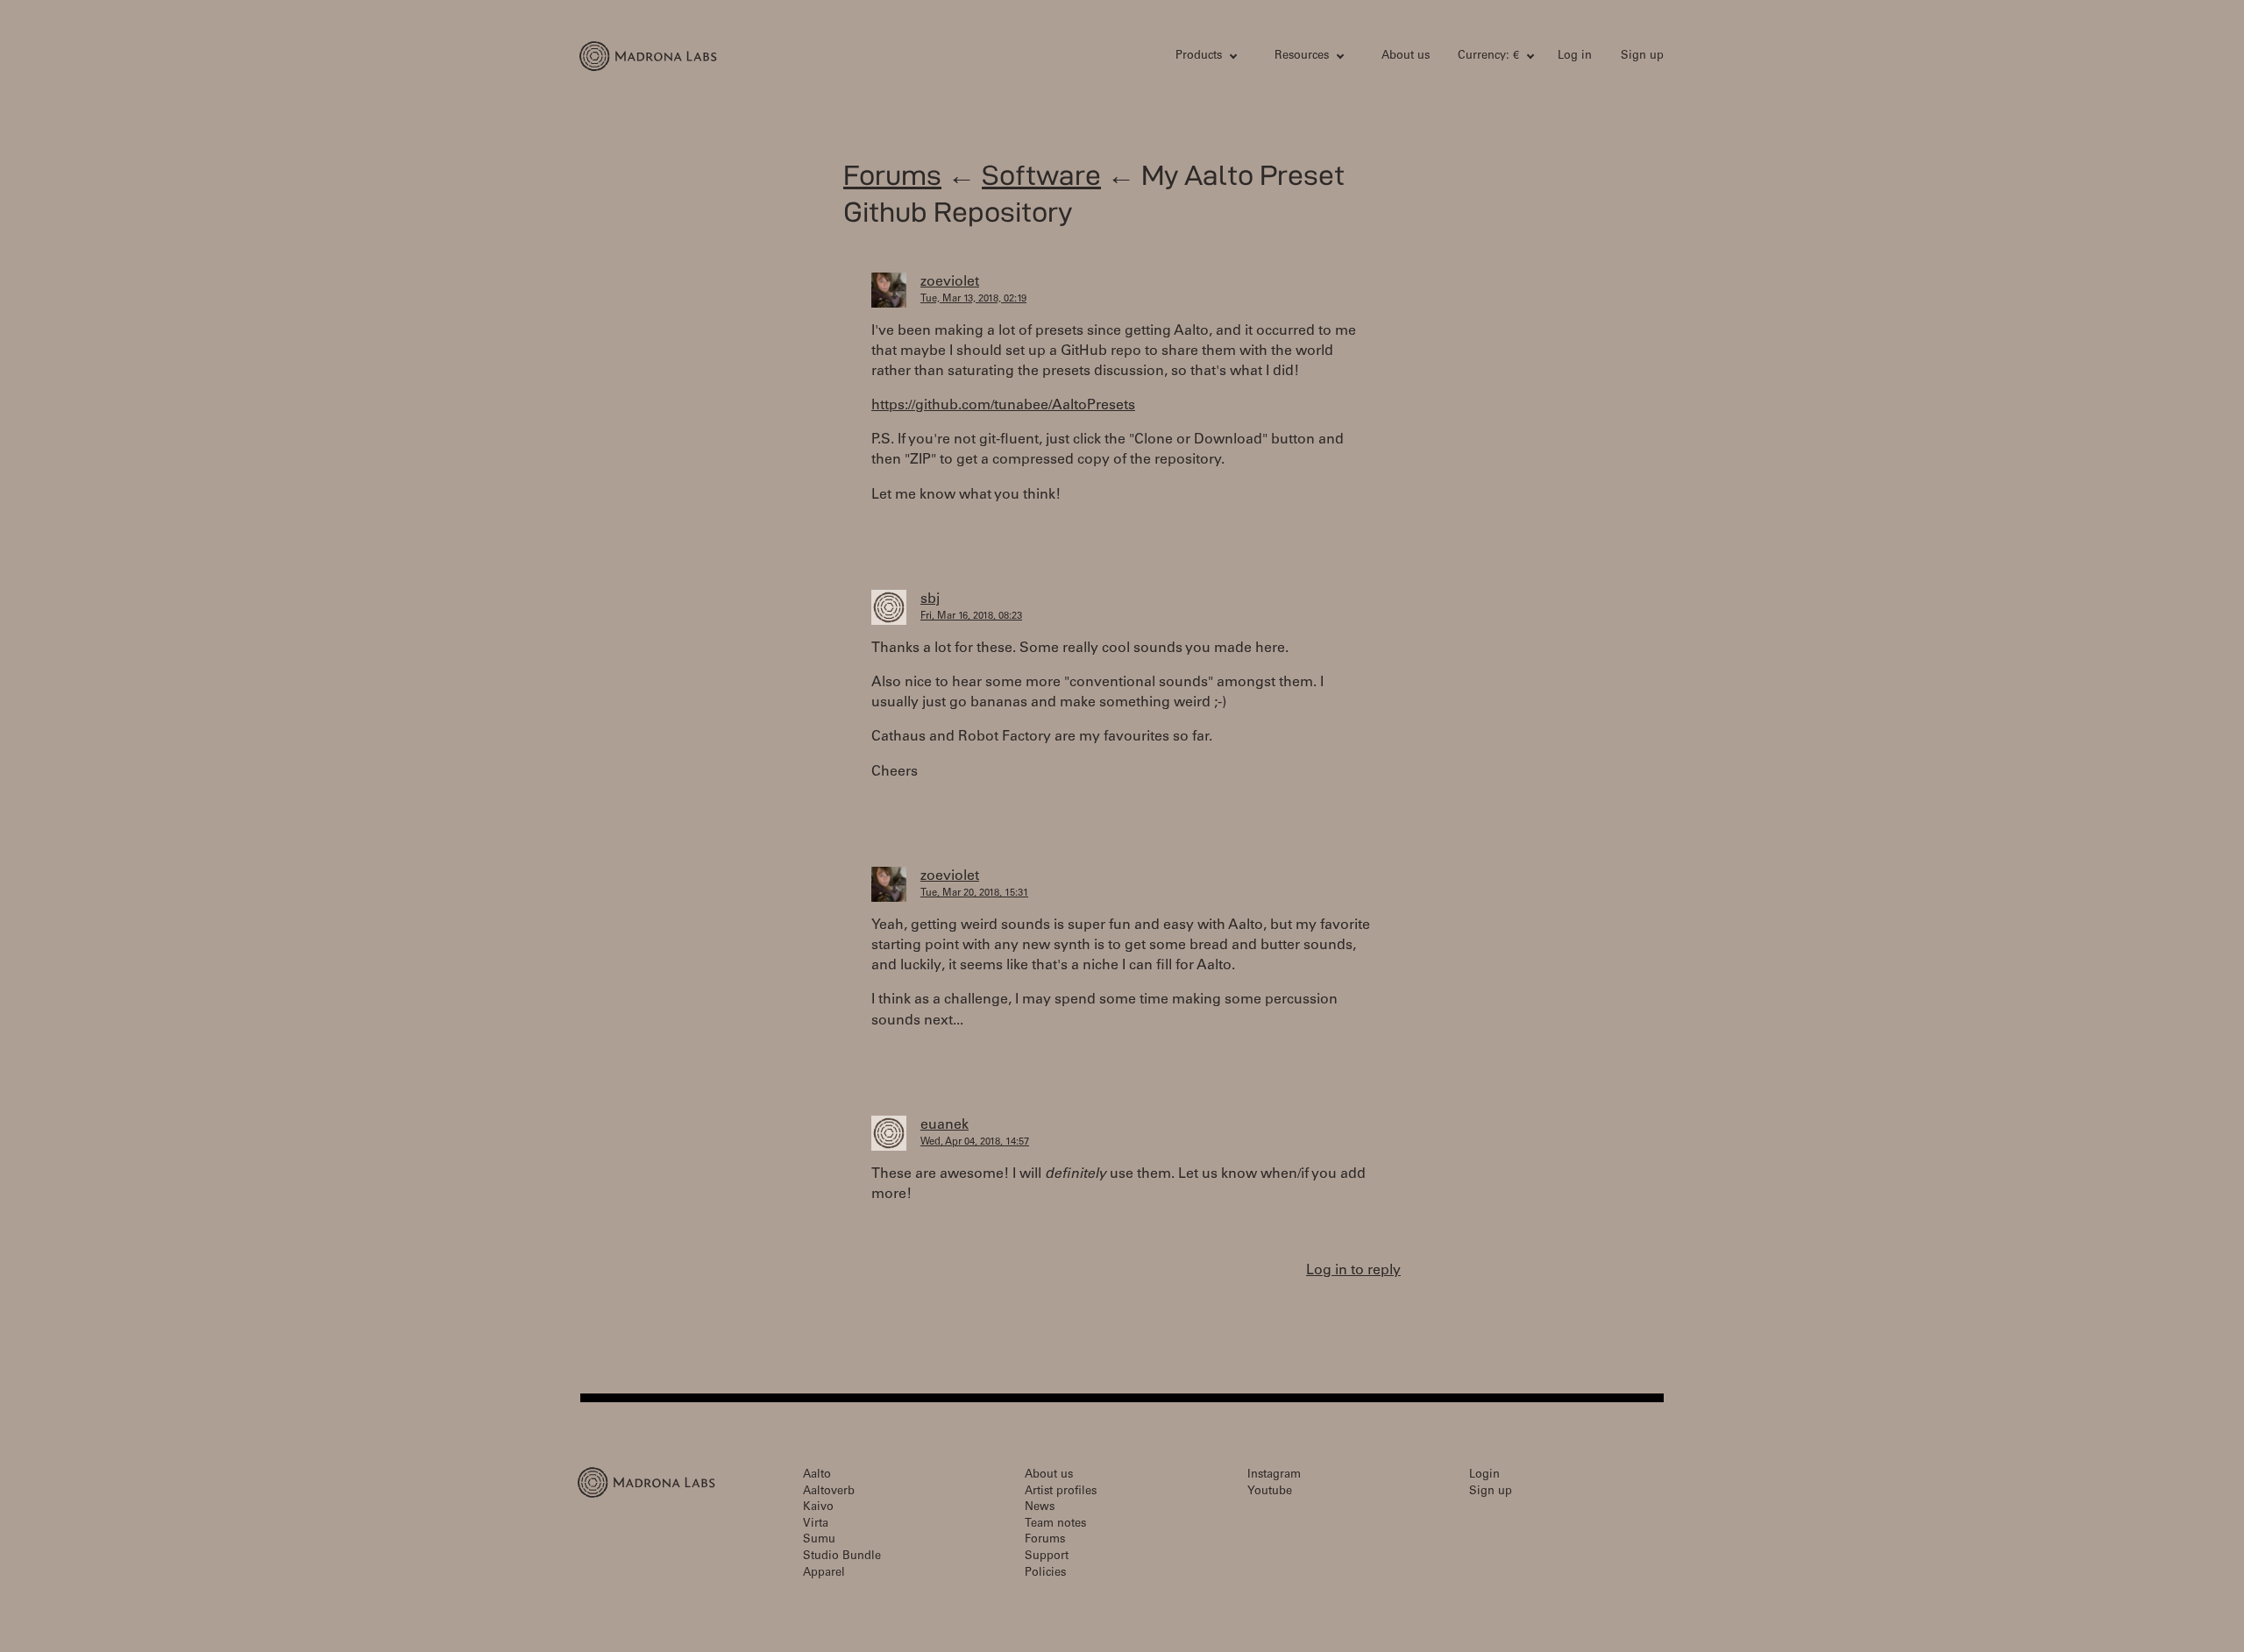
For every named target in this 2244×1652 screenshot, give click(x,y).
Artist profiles (1061, 1492)
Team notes (1055, 1524)
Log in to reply (1353, 1271)
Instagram (1274, 1475)
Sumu (819, 1540)
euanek (944, 1125)
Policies (1045, 1574)
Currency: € (1488, 57)
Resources (1302, 57)
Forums (892, 175)
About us (1406, 57)
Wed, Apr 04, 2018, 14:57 (975, 1142)
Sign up (1642, 57)
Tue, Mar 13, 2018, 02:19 (973, 299)
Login (1484, 1475)
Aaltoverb (829, 1492)
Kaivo (818, 1508)
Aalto (817, 1475)
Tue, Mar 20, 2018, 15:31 (974, 893)
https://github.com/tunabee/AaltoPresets (1003, 406)
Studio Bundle (842, 1557)
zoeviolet (950, 282)
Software (1041, 175)
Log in (1575, 57)
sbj (930, 599)
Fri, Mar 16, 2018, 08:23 (971, 617)
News (1040, 1508)
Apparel (824, 1574)
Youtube (1270, 1492)
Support (1047, 1557)
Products (1199, 57)
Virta (816, 1524)
